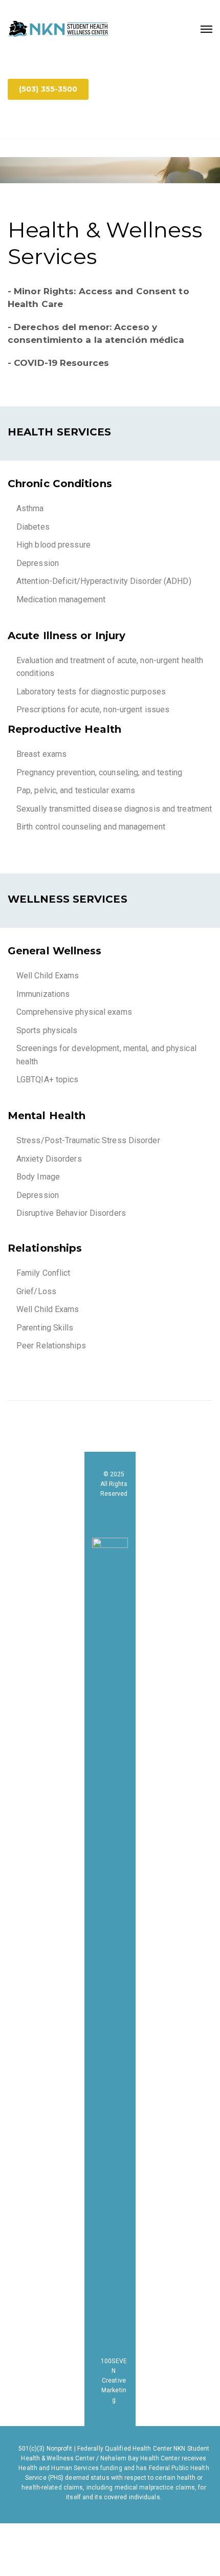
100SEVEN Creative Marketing (114, 2381)
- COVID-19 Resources (58, 363)
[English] (27, 122)
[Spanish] (14, 122)
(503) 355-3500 (48, 89)
